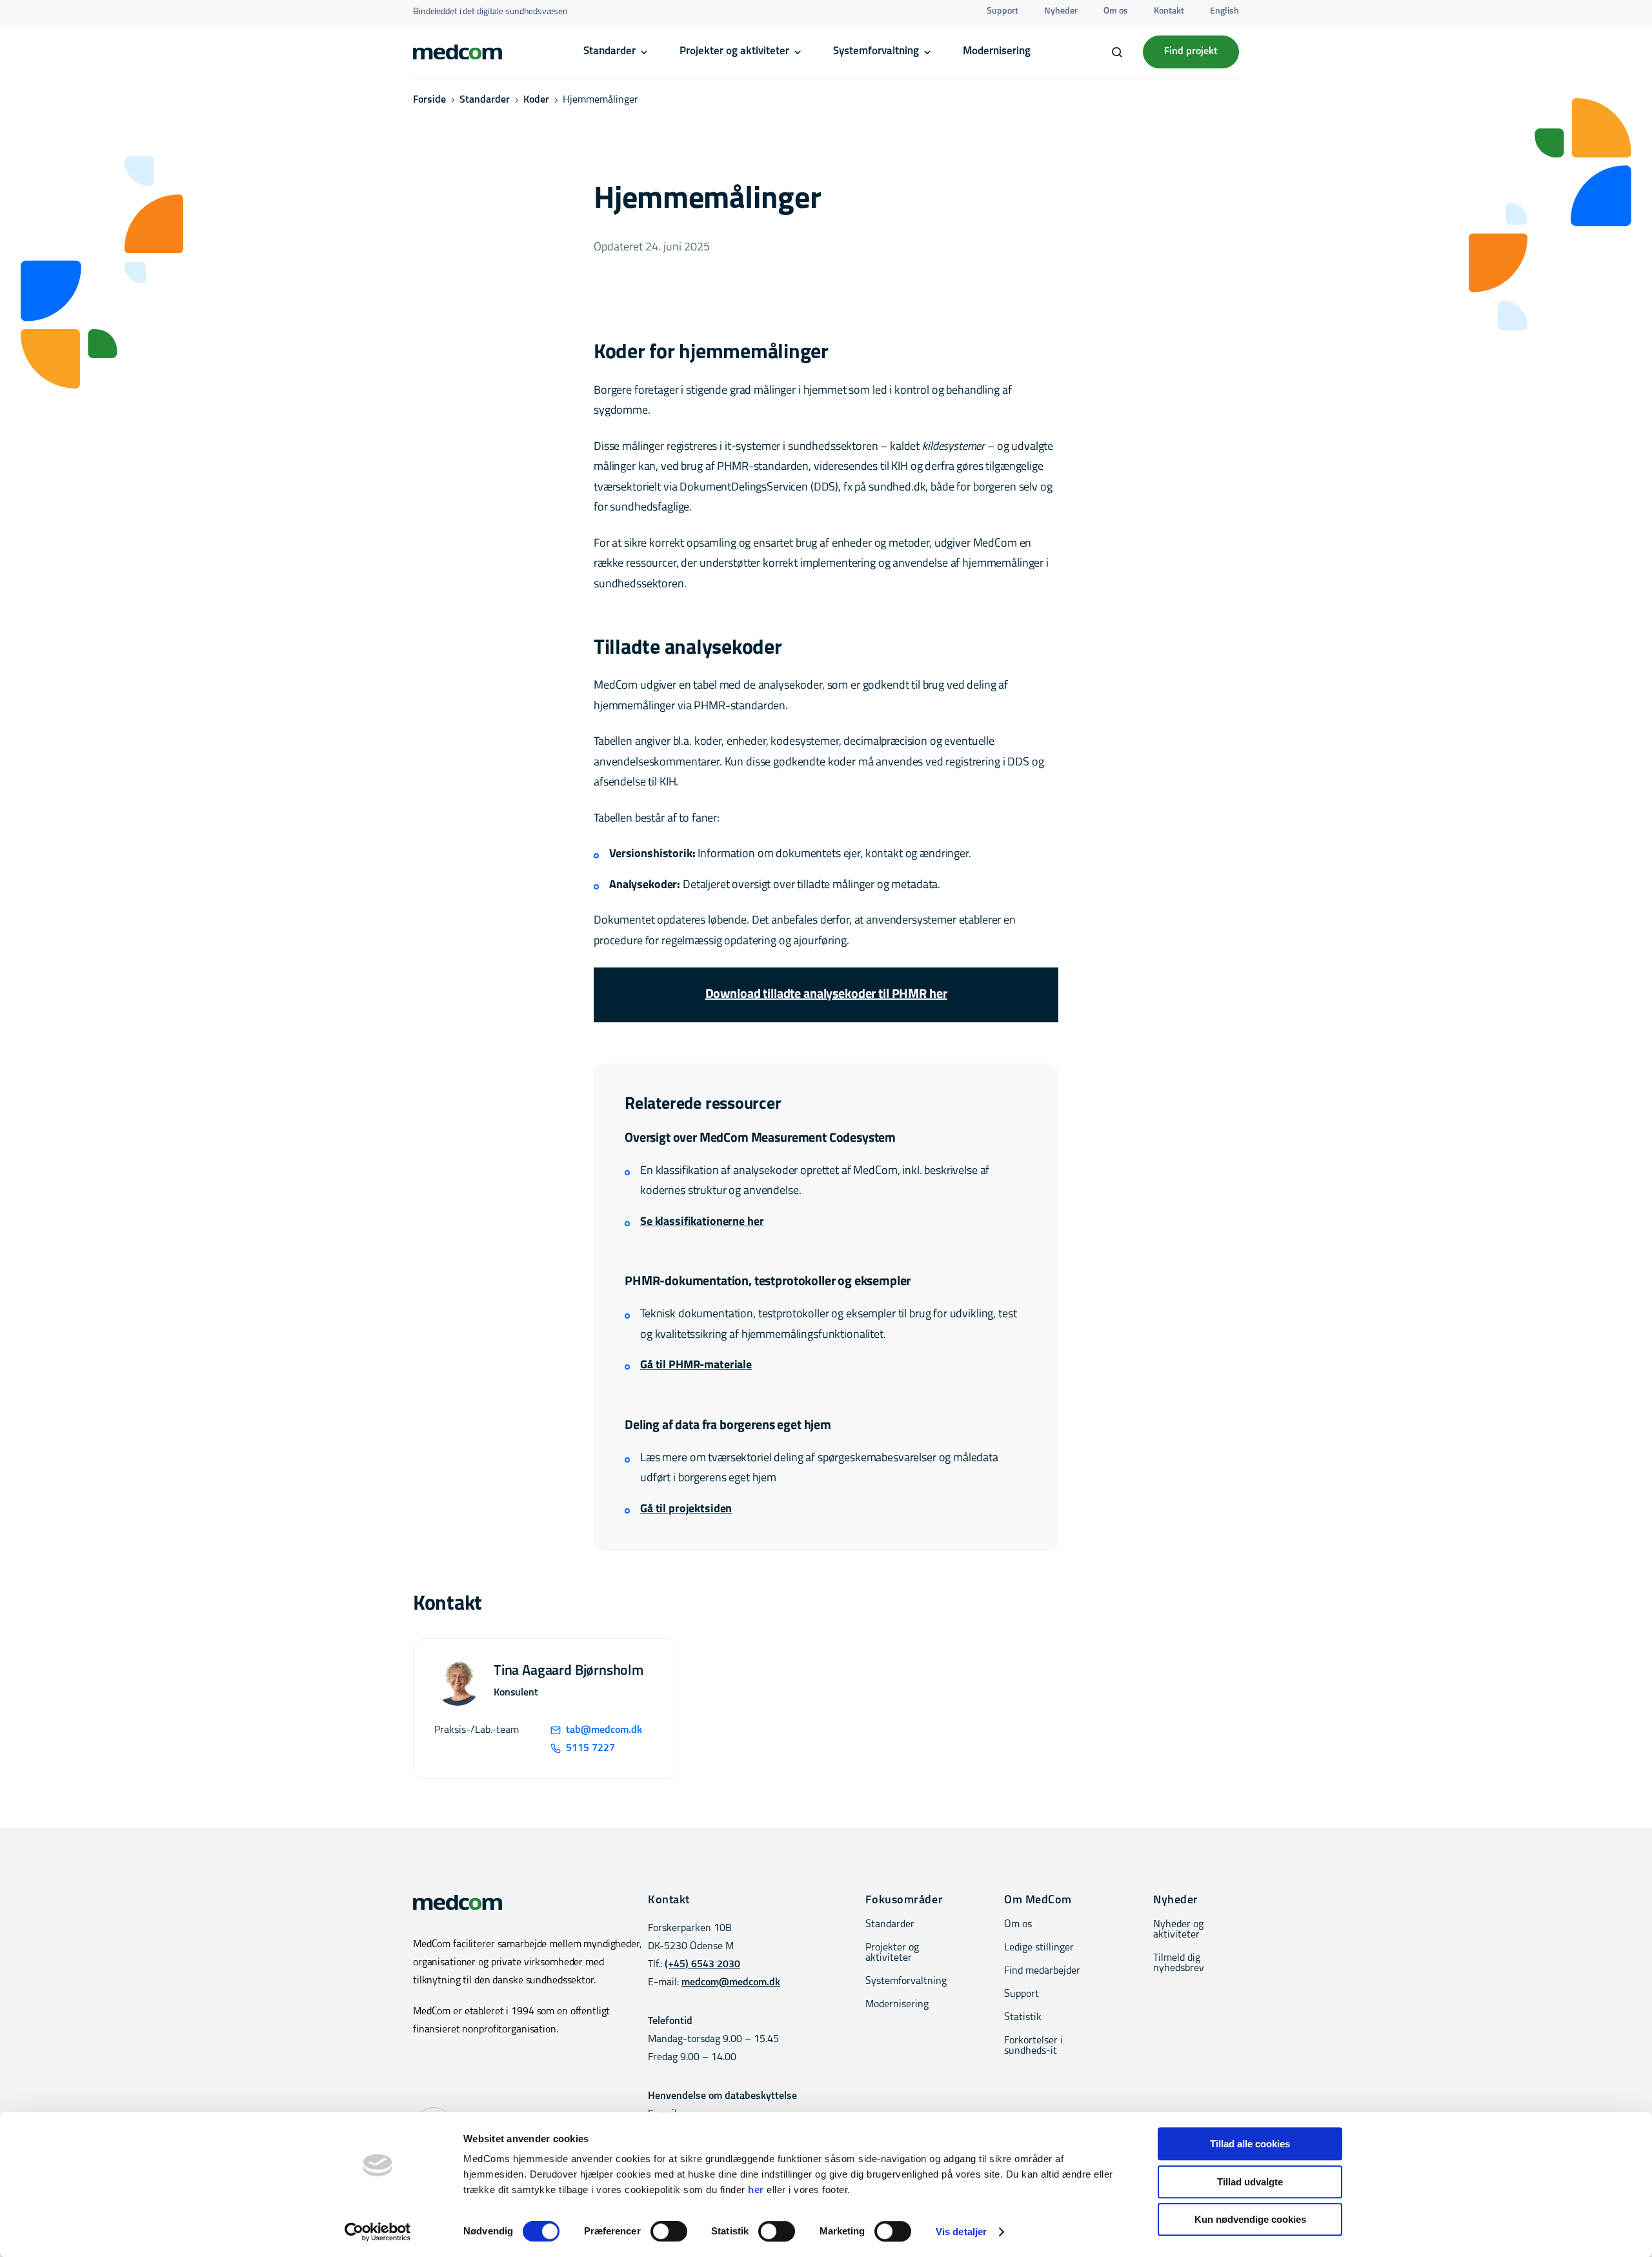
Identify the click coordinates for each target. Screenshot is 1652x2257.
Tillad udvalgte (1250, 2182)
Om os (1116, 11)
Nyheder (1061, 11)
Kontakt (1169, 11)
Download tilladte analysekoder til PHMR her (826, 995)
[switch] (669, 2231)
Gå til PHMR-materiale (696, 1366)
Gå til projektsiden (686, 1510)
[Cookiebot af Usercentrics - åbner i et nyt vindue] (378, 2232)
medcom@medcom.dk (731, 1983)
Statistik (1023, 2018)
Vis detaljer (961, 2232)
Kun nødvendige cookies (1250, 2219)
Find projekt (1191, 52)
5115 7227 (590, 1748)
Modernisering (997, 51)
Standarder (609, 51)
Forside (429, 100)
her (756, 2190)
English (1224, 11)
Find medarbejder (1042, 1971)
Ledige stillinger (1039, 1948)
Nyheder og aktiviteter (1178, 1930)
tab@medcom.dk (604, 1730)
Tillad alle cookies (1250, 2144)
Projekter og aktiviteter (734, 51)
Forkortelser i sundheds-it (1033, 2046)
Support (1002, 11)
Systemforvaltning (876, 51)
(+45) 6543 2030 (702, 1965)
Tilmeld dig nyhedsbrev (1179, 1963)
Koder (536, 100)
